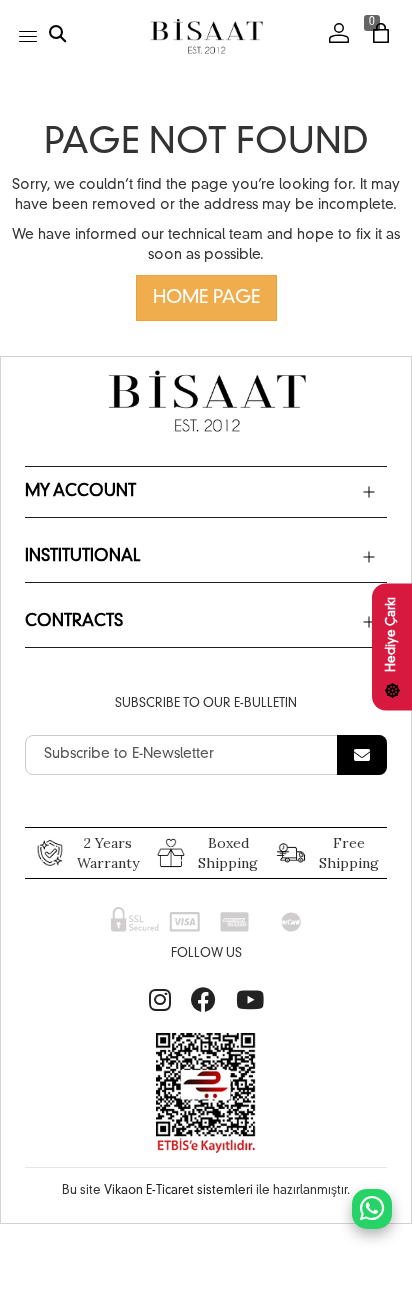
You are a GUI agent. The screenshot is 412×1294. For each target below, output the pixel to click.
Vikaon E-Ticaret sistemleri (178, 1191)
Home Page (206, 298)
